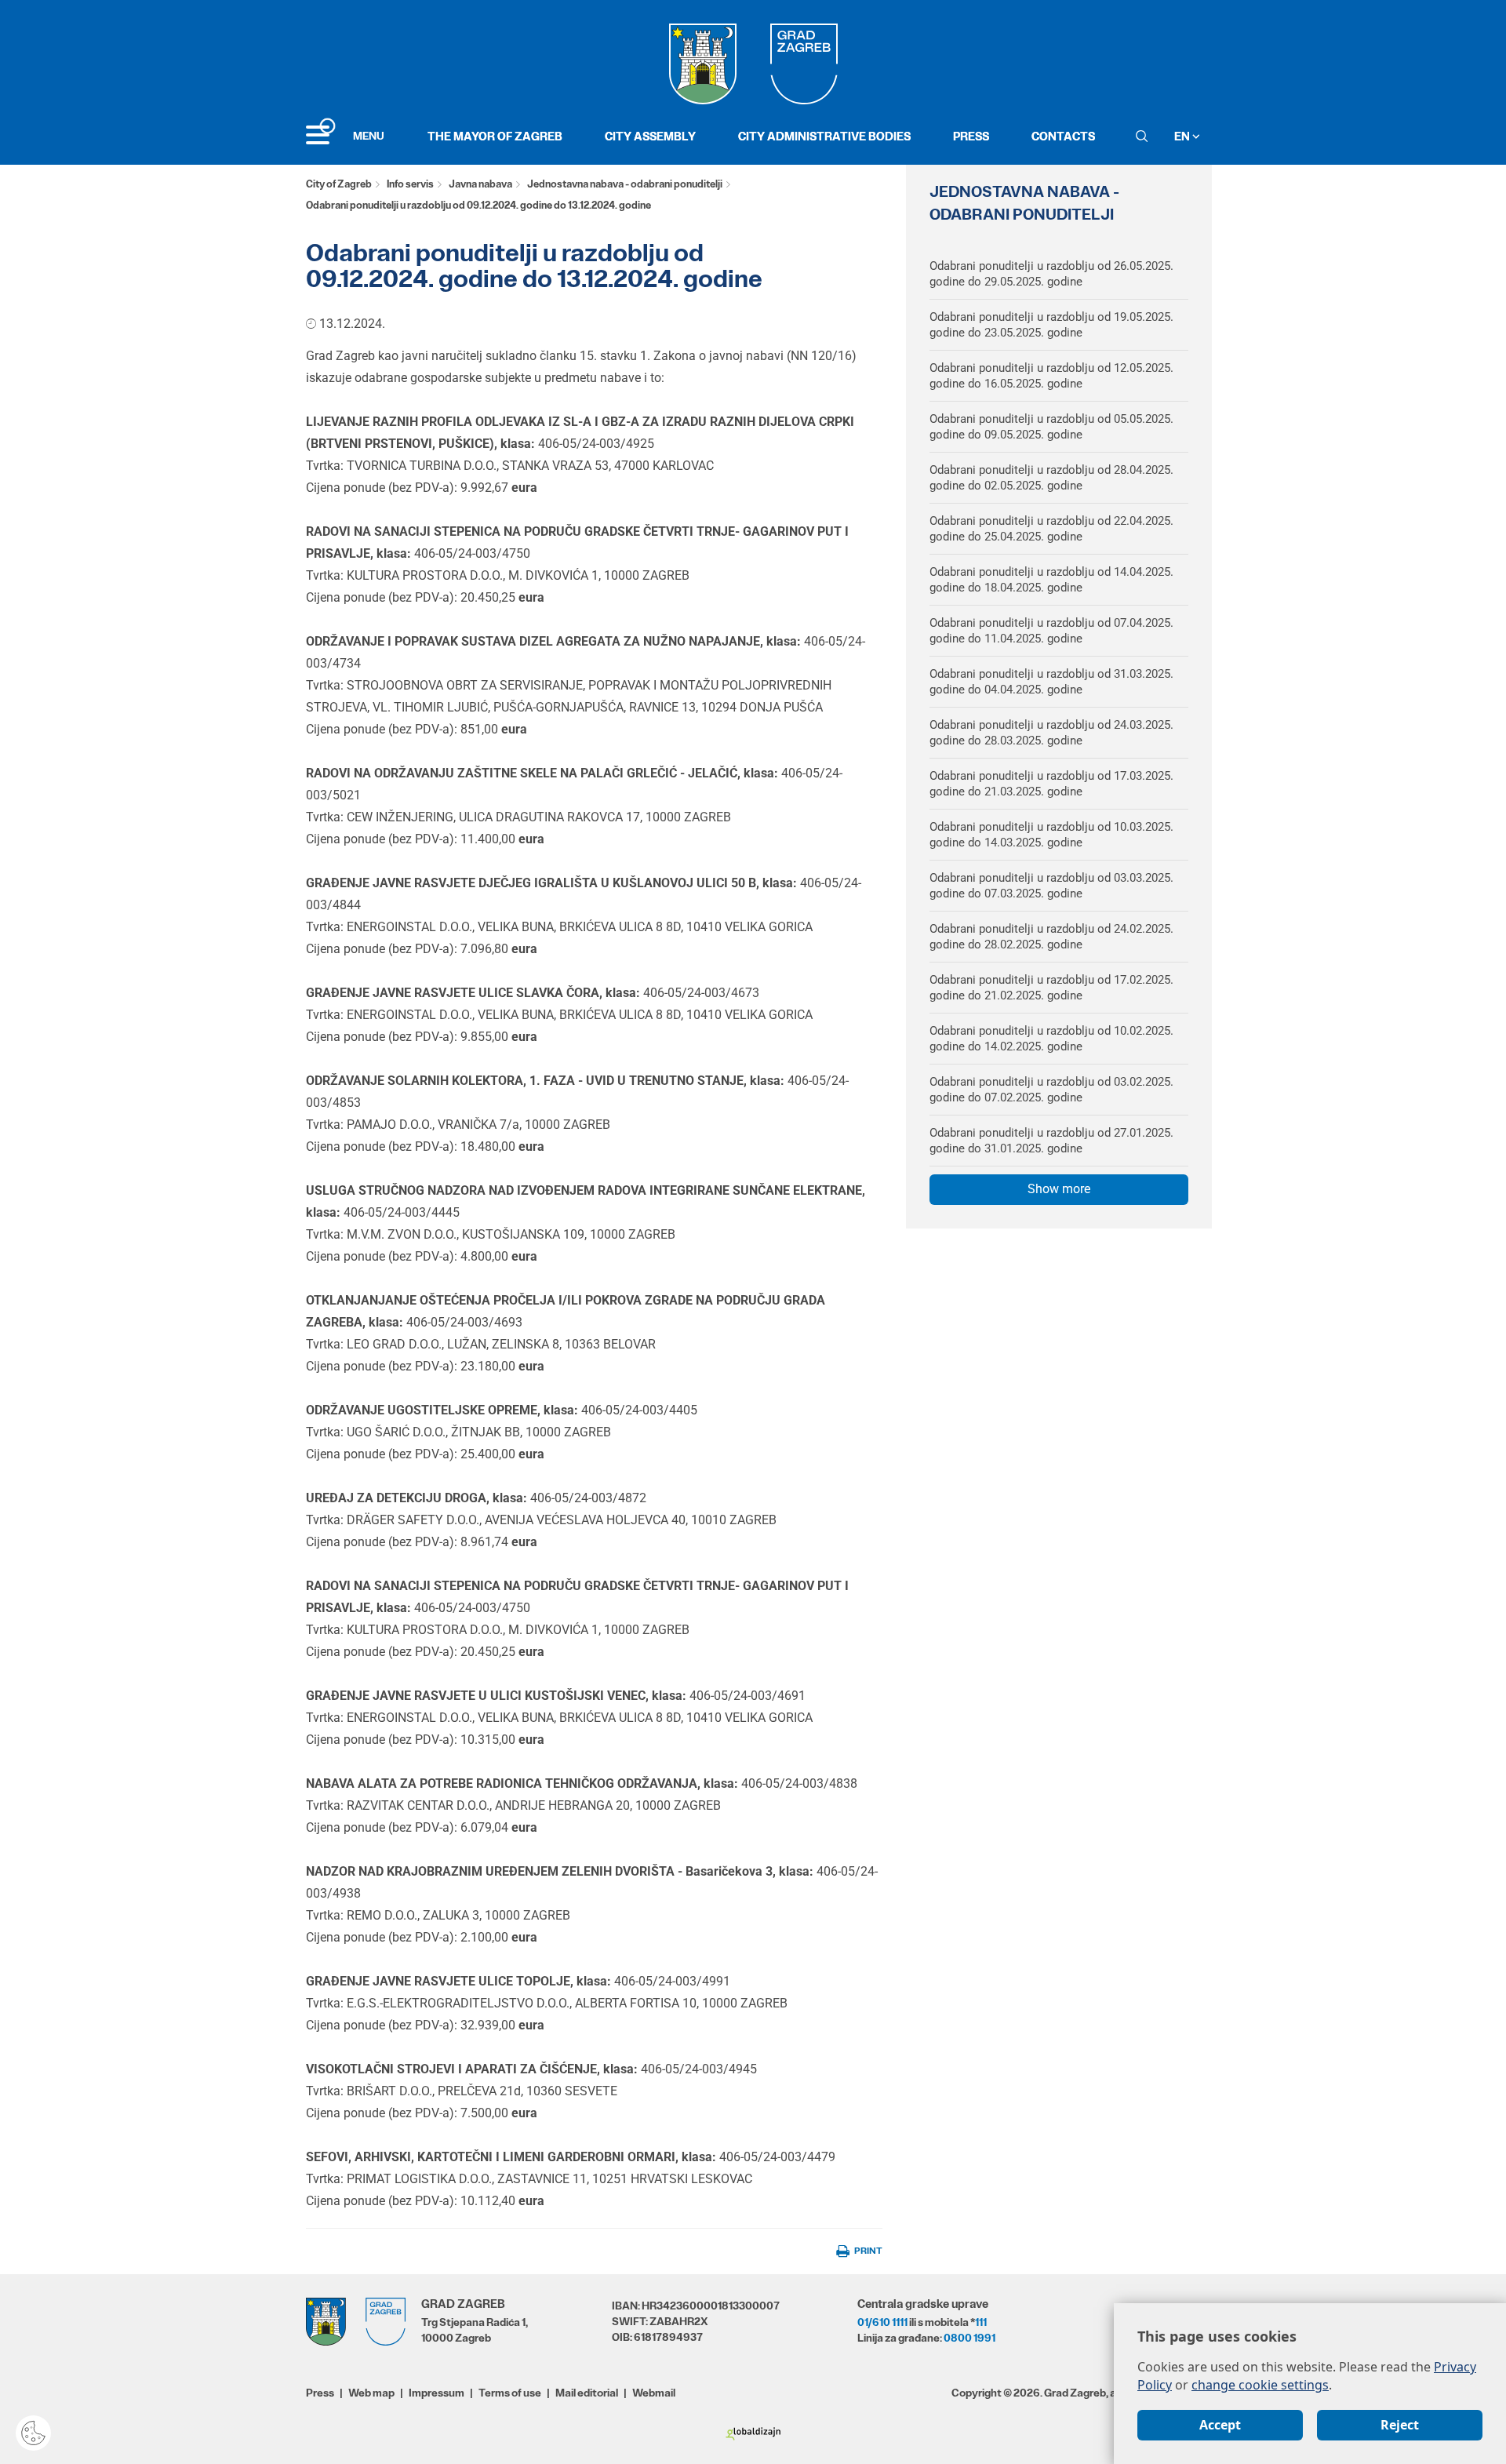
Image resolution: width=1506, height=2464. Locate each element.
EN (1183, 136)
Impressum (437, 2393)
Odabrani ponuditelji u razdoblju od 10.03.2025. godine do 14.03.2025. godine (1051, 835)
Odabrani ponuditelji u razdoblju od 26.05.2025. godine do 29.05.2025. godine (1051, 274)
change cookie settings (1260, 2385)
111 (981, 2322)
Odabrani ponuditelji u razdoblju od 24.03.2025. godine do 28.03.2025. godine (1051, 733)
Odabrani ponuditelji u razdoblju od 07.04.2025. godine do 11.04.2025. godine (1051, 631)
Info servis (410, 184)
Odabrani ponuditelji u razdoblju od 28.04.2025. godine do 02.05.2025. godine (1051, 478)
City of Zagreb (339, 184)
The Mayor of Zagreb (495, 136)
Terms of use (510, 2393)
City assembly (650, 136)
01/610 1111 (882, 2322)
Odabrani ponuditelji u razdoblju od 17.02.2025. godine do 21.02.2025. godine (1051, 988)
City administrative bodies (824, 136)
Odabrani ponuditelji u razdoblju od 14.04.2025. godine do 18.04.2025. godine (1051, 580)
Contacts (1063, 136)
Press (971, 136)
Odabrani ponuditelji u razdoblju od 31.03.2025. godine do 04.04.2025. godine (1051, 682)
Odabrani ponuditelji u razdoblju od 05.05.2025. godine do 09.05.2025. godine (1051, 427)
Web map (371, 2393)
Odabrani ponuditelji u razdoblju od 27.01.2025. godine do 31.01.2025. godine (1051, 1141)
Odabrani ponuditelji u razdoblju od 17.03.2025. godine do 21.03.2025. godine (1051, 784)
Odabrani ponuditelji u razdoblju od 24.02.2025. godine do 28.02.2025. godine (1051, 937)
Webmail (654, 2393)
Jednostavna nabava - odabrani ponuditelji (625, 184)
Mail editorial (587, 2393)
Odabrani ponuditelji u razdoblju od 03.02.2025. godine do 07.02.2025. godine (1051, 1090)
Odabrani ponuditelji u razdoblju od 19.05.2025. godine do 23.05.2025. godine (1051, 325)
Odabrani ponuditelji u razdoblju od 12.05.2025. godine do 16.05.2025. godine (1051, 376)
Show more (1059, 1189)
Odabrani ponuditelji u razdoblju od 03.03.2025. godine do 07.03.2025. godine (1051, 886)
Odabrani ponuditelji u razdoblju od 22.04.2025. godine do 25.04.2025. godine (1051, 529)
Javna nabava (480, 184)
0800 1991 (969, 2338)
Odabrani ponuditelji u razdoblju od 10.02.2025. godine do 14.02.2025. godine (1051, 1039)
